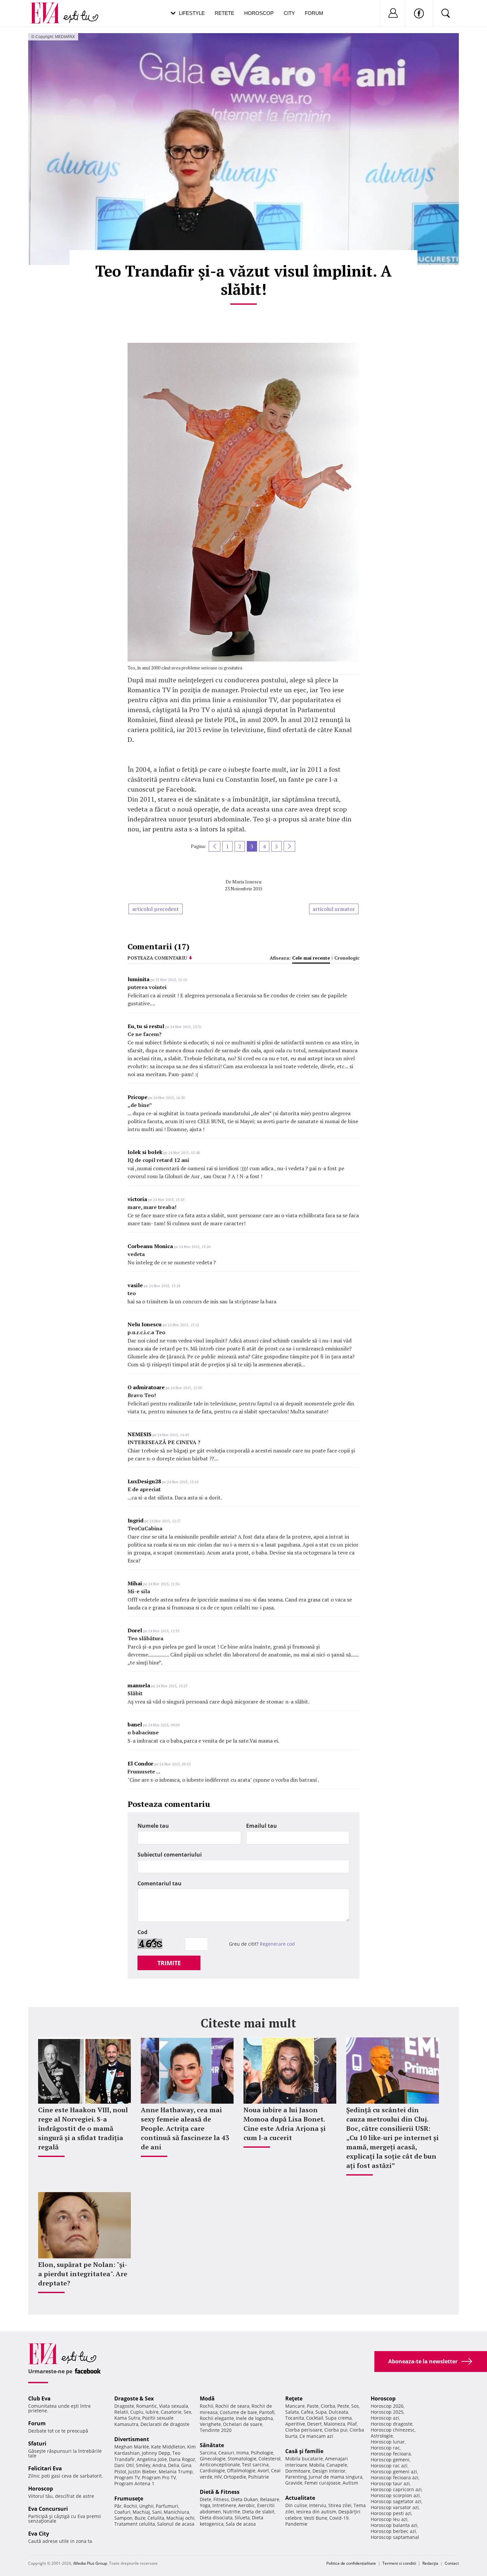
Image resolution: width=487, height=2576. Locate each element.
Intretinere (224, 2505)
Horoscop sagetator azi (396, 2501)
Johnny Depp (156, 2453)
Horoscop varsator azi (395, 2507)
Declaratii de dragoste (165, 2424)
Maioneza (334, 2424)
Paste (313, 2406)
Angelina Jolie (152, 2459)
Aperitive (295, 2424)
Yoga (205, 2505)
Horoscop (259, 13)
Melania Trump (176, 2471)
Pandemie (296, 2524)
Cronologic (347, 958)
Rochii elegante (217, 2418)
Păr (118, 2506)
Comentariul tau (160, 1883)
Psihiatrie (259, 2477)
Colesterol (270, 2459)
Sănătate (212, 2445)
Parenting (296, 2477)
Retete (224, 13)
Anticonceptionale (220, 2465)
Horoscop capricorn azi (396, 2489)
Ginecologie (213, 2459)
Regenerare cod (277, 1944)
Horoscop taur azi (390, 2483)
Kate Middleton (168, 2447)
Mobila (317, 2465)
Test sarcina (255, 2465)
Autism (350, 2483)
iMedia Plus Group (90, 2563)
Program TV (127, 2477)
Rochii (130, 2506)
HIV (218, 2477)
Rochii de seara (232, 2406)
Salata (292, 2412)
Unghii (146, 2506)
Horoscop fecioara (391, 2454)
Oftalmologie (241, 2471)
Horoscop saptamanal (395, 2537)
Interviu (318, 2505)
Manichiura (176, 2512)
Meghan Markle (132, 2447)
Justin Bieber (142, 2471)
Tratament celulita (135, 2524)
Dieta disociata (216, 2518)
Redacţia (430, 2563)
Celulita (156, 2518)
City (289, 13)
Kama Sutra (127, 2418)
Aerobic (247, 2505)
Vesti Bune (316, 2518)
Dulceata (338, 2412)
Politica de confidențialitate (351, 2563)
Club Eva (39, 2398)
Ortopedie (235, 2477)
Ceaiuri (226, 2453)
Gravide (294, 2483)
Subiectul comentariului (170, 1855)
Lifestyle (192, 13)
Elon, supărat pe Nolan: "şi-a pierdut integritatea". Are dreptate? (83, 2274)
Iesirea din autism (316, 2512)
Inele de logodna (254, 2418)
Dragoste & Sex (134, 2398)
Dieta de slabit (258, 2512)
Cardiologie (212, 2471)
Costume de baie (238, 2412)
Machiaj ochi (180, 2518)
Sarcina (208, 2453)
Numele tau (153, 1826)
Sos (355, 2406)
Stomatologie (242, 2459)
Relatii (121, 2412)
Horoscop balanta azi (394, 2525)
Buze (140, 2518)
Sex (187, 2412)
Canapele (337, 2465)
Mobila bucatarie (304, 2459)
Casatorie (171, 2412)
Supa (321, 2412)
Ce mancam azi (316, 2436)
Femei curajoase (323, 2483)
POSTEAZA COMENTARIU (157, 958)
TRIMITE (169, 1963)
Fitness (221, 2499)
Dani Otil (124, 2465)
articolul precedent (156, 909)
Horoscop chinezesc (393, 2430)
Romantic (147, 2406)
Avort (263, 2471)
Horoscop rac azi (389, 2466)
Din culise (296, 2505)
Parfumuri (167, 2506)
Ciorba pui (336, 2430)
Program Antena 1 (134, 2483)
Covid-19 (339, 2518)
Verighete (210, 2424)
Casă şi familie (304, 2451)
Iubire (152, 2412)
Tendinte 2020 (216, 2430)
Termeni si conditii (399, 2563)
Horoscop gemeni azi (394, 2471)
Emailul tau (262, 1826)
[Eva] (49, 8)
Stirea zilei (340, 2505)
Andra (159, 2465)
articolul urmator (334, 909)
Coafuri (122, 2512)
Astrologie (382, 2436)
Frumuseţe (129, 2498)
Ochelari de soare (243, 2424)
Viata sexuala (174, 2406)
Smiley (143, 2465)
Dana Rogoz (182, 2459)
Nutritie (232, 2512)
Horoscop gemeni (390, 2460)
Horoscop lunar (388, 2442)
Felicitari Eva (45, 2468)
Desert (314, 2424)
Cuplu (137, 2412)
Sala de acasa (241, 2524)
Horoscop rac (385, 2448)
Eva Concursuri (48, 2509)
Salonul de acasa (176, 2524)
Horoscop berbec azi (393, 2531)
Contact (452, 2563)
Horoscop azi (385, 2418)
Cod (142, 1932)
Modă (207, 2398)
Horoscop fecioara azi (395, 2477)
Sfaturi (37, 2444)
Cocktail (315, 2418)
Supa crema (339, 2418)
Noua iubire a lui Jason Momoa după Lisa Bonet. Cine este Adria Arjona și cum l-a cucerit (285, 2124)
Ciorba (328, 2406)
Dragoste (124, 2406)
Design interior (329, 2471)
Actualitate (300, 2498)
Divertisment (132, 2439)
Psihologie (262, 2453)
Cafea (307, 2412)
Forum (314, 13)
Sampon (123, 2518)
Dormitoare (298, 2471)
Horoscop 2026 (387, 2406)
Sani (157, 2512)
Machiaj (141, 2512)
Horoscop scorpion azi (395, 2495)
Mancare (295, 2406)
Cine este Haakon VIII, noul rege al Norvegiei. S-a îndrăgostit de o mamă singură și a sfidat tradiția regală (83, 2128)
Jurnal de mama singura (336, 2477)
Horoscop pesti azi (391, 2513)
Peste (343, 2406)
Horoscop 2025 (387, 2412)
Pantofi (267, 2412)
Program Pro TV (159, 2477)
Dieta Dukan (244, 2499)
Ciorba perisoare (304, 2430)
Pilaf (352, 2424)
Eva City (39, 2534)
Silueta (242, 2518)
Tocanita (295, 2418)
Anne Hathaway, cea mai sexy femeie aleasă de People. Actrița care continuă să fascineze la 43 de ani (185, 2128)
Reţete (294, 2398)
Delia (174, 2465)
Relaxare (270, 2499)
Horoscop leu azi (389, 2519)
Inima (243, 2453)
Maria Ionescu (247, 882)
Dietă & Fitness (220, 2492)
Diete (206, 2499)
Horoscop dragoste (392, 2424)
